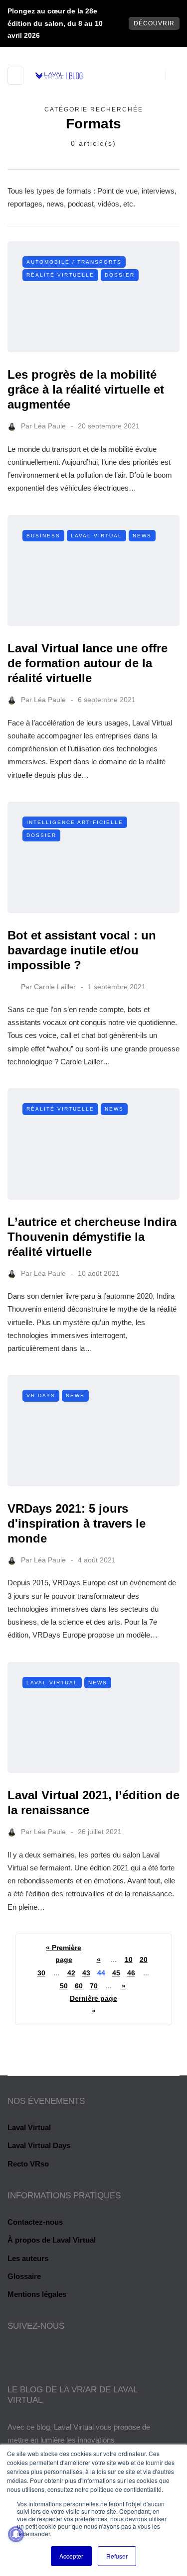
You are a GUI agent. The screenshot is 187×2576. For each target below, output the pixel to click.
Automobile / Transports (74, 262)
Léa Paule (50, 426)
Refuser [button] (117, 2556)
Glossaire (24, 2276)
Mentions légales (37, 2294)
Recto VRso (28, 2164)
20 (144, 1959)
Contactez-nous (35, 2222)
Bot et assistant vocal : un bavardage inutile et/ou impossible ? (82, 950)
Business (43, 536)
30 (41, 1973)
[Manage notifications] (16, 2534)
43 (86, 1973)
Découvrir (154, 23)
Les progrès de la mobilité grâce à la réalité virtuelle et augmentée (86, 389)
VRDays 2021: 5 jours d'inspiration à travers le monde (77, 1523)
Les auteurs (28, 2258)
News (142, 536)
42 (71, 1973)
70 (94, 1986)
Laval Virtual (96, 536)
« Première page (64, 1954)
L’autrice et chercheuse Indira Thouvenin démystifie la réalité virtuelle (92, 1237)
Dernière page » (93, 2005)
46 (131, 1973)
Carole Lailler (55, 987)
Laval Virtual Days (39, 2145)
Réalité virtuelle (60, 275)
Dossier (120, 275)
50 (64, 1986)
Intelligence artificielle (75, 822)
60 (79, 1986)
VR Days (41, 1395)
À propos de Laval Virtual (52, 2240)
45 (116, 1973)
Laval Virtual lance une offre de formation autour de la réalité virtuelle (88, 663)
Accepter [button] (71, 2556)
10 (129, 1959)
